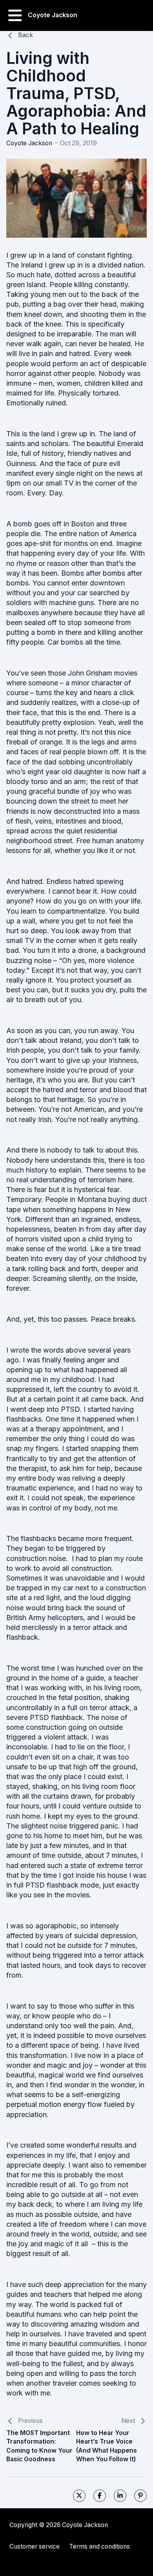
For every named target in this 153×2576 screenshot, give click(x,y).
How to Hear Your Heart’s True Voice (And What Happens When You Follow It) (107, 2446)
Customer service (35, 2546)
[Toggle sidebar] (15, 15)
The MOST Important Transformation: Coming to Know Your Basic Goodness (39, 2446)
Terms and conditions (99, 2546)
